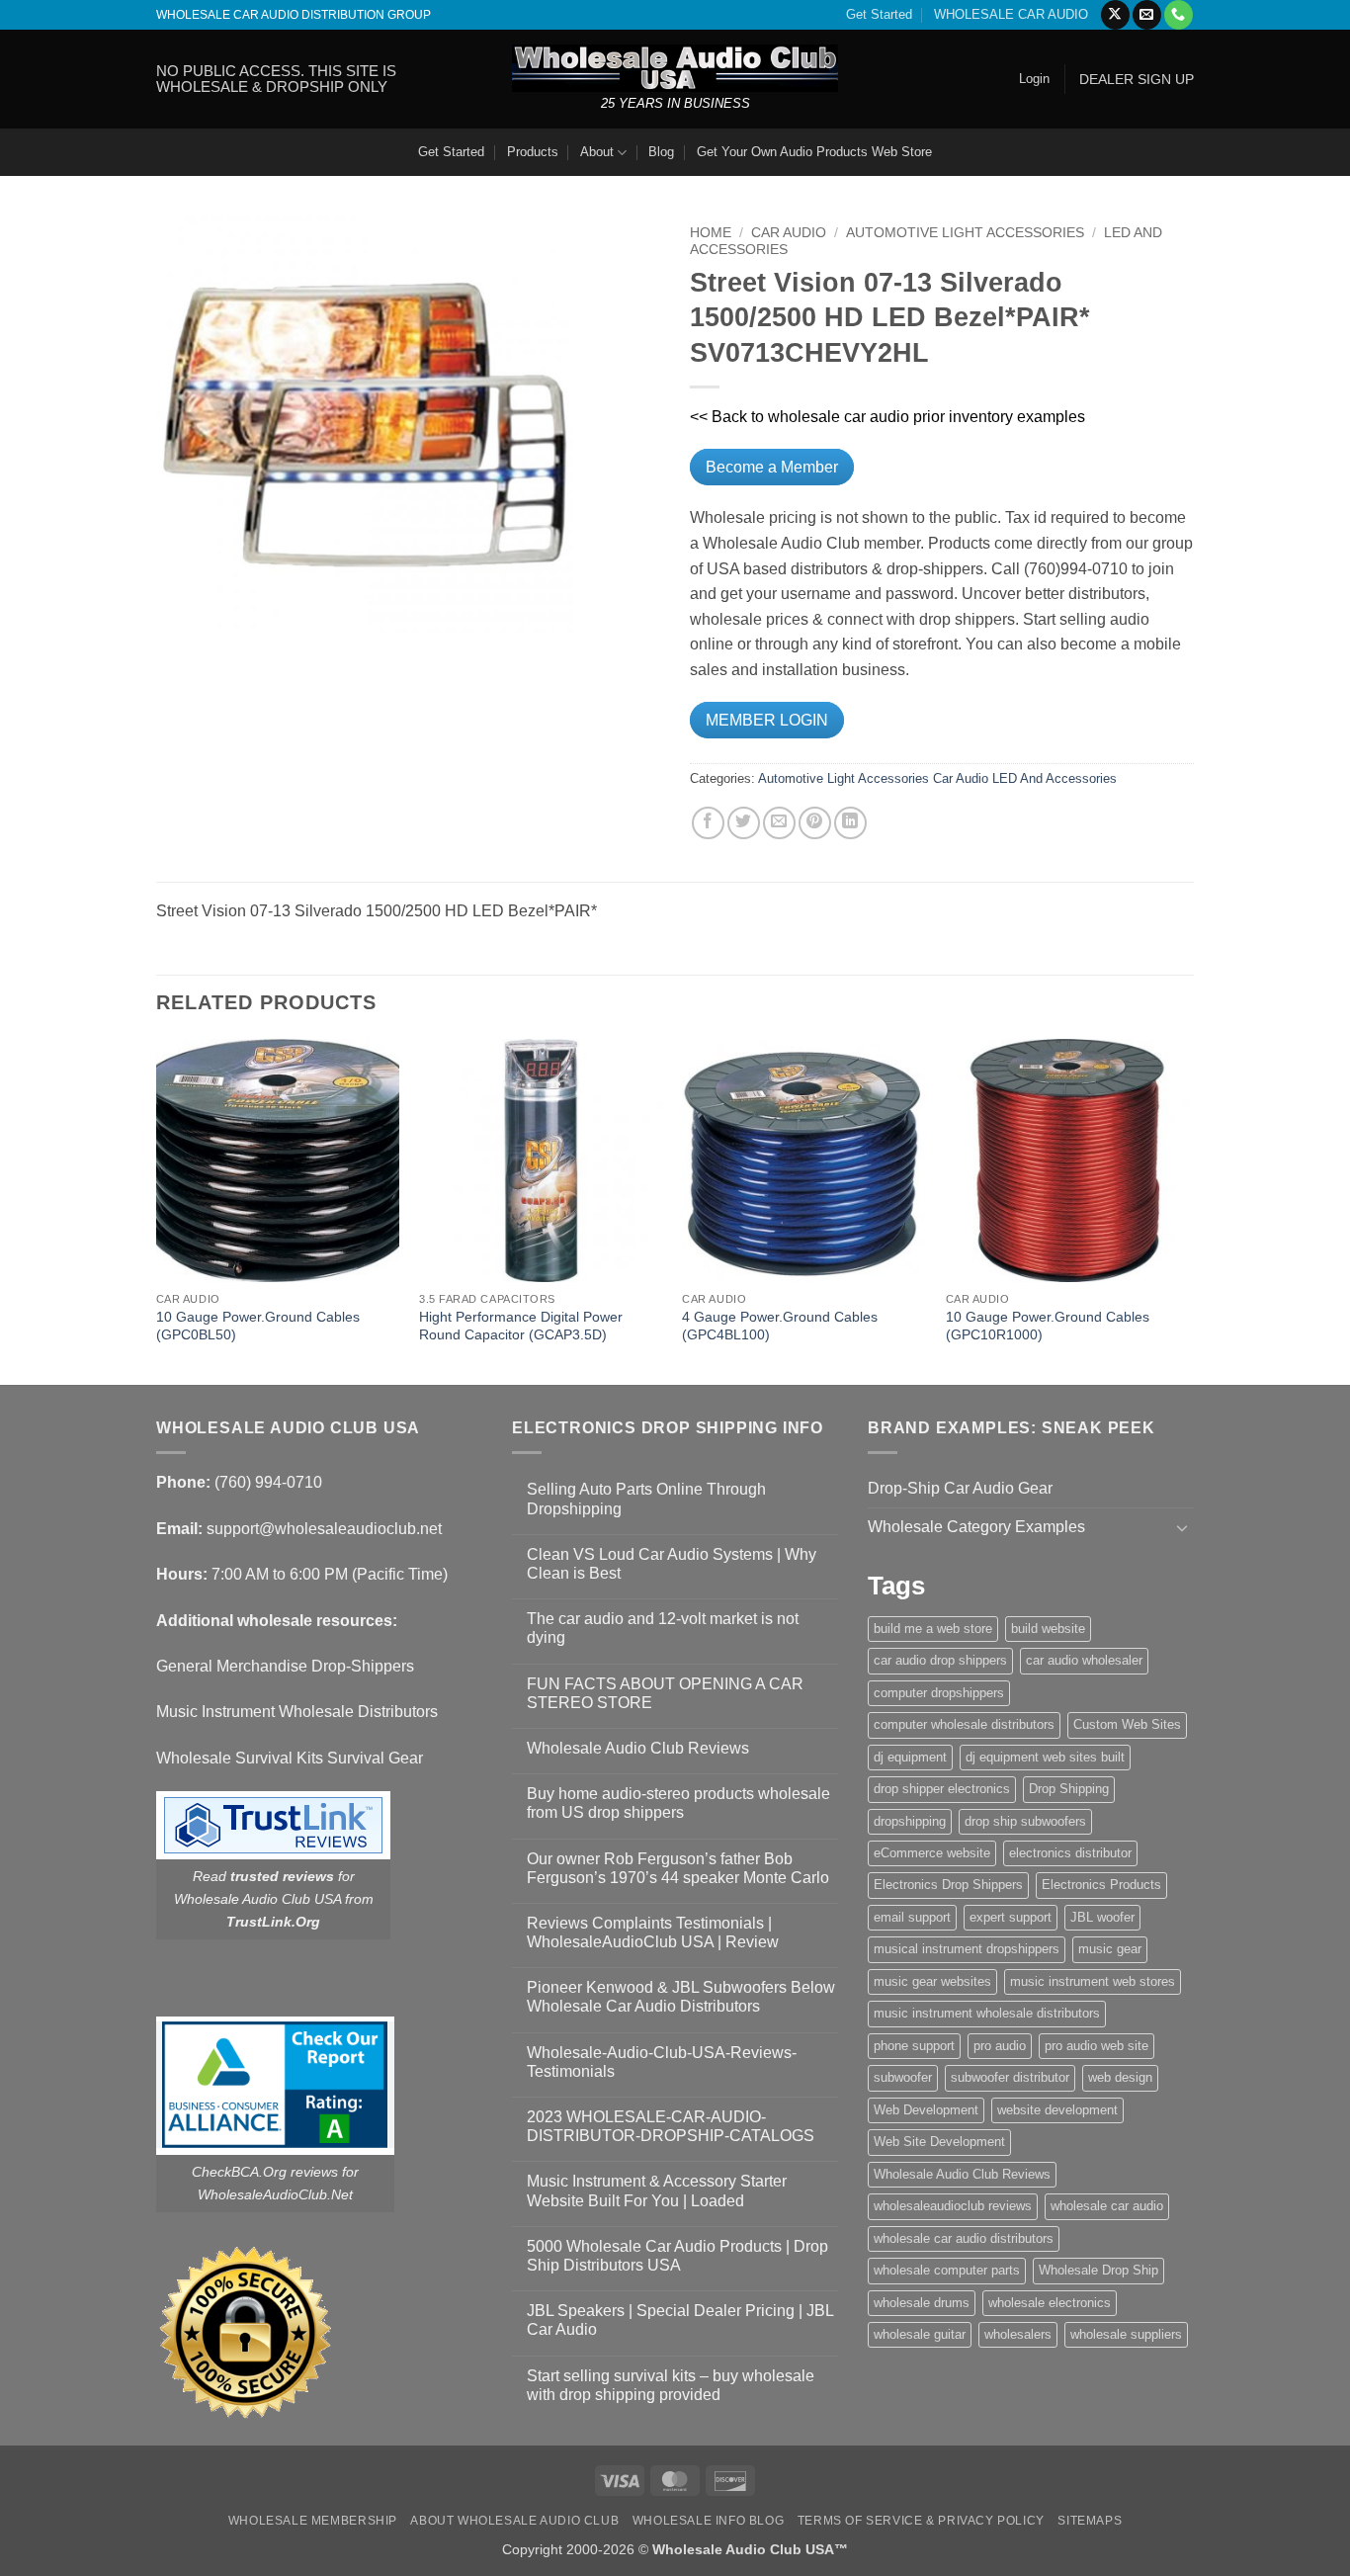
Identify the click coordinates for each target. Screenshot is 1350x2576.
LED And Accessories (1055, 778)
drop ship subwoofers (1025, 1821)
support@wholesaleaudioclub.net (324, 1529)
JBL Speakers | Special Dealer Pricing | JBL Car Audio (680, 2320)
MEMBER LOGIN (767, 720)
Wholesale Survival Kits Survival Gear (290, 1758)
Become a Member (772, 467)
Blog (661, 152)
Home (711, 233)
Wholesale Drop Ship (1098, 2270)
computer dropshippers (939, 1693)
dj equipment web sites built (1045, 1757)
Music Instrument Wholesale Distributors (297, 1712)
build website (1048, 1629)
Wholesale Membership (313, 2521)
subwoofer (903, 2077)
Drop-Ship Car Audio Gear (960, 1488)
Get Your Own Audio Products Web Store (814, 152)
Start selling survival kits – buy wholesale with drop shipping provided (671, 2385)
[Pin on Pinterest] (815, 823)
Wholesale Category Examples (976, 1527)
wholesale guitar (920, 2334)
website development (1057, 2110)
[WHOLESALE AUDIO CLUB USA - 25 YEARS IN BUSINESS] (675, 68)
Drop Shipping (1069, 1789)
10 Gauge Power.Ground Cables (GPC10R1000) (1048, 1326)
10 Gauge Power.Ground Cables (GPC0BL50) (258, 1326)
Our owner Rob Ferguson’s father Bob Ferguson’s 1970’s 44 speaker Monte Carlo (678, 1868)
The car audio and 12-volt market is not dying (663, 1628)
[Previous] (157, 1210)
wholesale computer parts (947, 2270)
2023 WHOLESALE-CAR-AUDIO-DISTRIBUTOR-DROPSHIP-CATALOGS (671, 2126)
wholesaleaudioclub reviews (953, 2206)
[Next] (1188, 1210)
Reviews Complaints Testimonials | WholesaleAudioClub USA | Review (653, 1932)
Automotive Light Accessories (965, 233)
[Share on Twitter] (744, 823)
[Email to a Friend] (779, 823)
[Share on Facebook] (708, 823)
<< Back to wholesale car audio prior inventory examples (887, 417)
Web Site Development (939, 2142)
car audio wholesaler (1084, 1660)
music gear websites (932, 1981)
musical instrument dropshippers (967, 1949)
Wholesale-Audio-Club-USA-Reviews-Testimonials (662, 2062)
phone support (914, 2046)
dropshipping (910, 1821)
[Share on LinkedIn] (850, 823)
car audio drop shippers (940, 1660)
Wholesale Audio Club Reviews (638, 1748)
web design (1120, 2077)
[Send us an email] (1147, 15)
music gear (1110, 1949)
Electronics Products (1101, 1885)
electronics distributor (1070, 1853)
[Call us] (1179, 15)
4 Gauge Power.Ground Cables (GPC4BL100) (780, 1326)
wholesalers (1018, 2334)
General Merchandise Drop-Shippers (285, 1666)
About (597, 152)
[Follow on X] (1115, 15)
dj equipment (910, 1757)
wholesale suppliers (1126, 2334)
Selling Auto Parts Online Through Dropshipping (646, 1499)
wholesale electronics (1050, 2303)
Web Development (926, 2110)
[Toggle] (1182, 1527)
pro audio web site (1097, 2046)
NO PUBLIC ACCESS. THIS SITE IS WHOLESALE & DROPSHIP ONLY (276, 79)
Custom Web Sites (1127, 1724)
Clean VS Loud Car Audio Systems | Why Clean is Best (672, 1564)
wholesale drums (922, 2303)
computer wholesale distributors (964, 1724)
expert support (1011, 1917)
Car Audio (789, 233)
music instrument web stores (1093, 1981)
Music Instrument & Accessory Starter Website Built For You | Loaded (657, 2190)
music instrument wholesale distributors (987, 2013)
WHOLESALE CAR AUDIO (1011, 14)
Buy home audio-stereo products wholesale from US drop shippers (678, 1803)
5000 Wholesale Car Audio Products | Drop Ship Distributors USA (677, 2256)
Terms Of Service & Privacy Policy (921, 2521)
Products (533, 152)
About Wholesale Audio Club (514, 2521)
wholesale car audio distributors (964, 2238)
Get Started (879, 14)
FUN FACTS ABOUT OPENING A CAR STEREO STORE (665, 1693)
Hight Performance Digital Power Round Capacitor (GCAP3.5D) (521, 1326)
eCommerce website (932, 1853)
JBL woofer (1102, 1917)
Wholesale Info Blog (709, 2521)
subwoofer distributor (1010, 2077)
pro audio (1000, 2046)
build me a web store (933, 1629)
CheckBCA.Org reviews (265, 2172)
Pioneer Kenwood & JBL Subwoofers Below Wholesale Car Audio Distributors (681, 1997)
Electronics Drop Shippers (948, 1885)
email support (912, 1917)
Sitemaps (1090, 2521)
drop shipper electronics (942, 1789)
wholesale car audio (1107, 2206)
